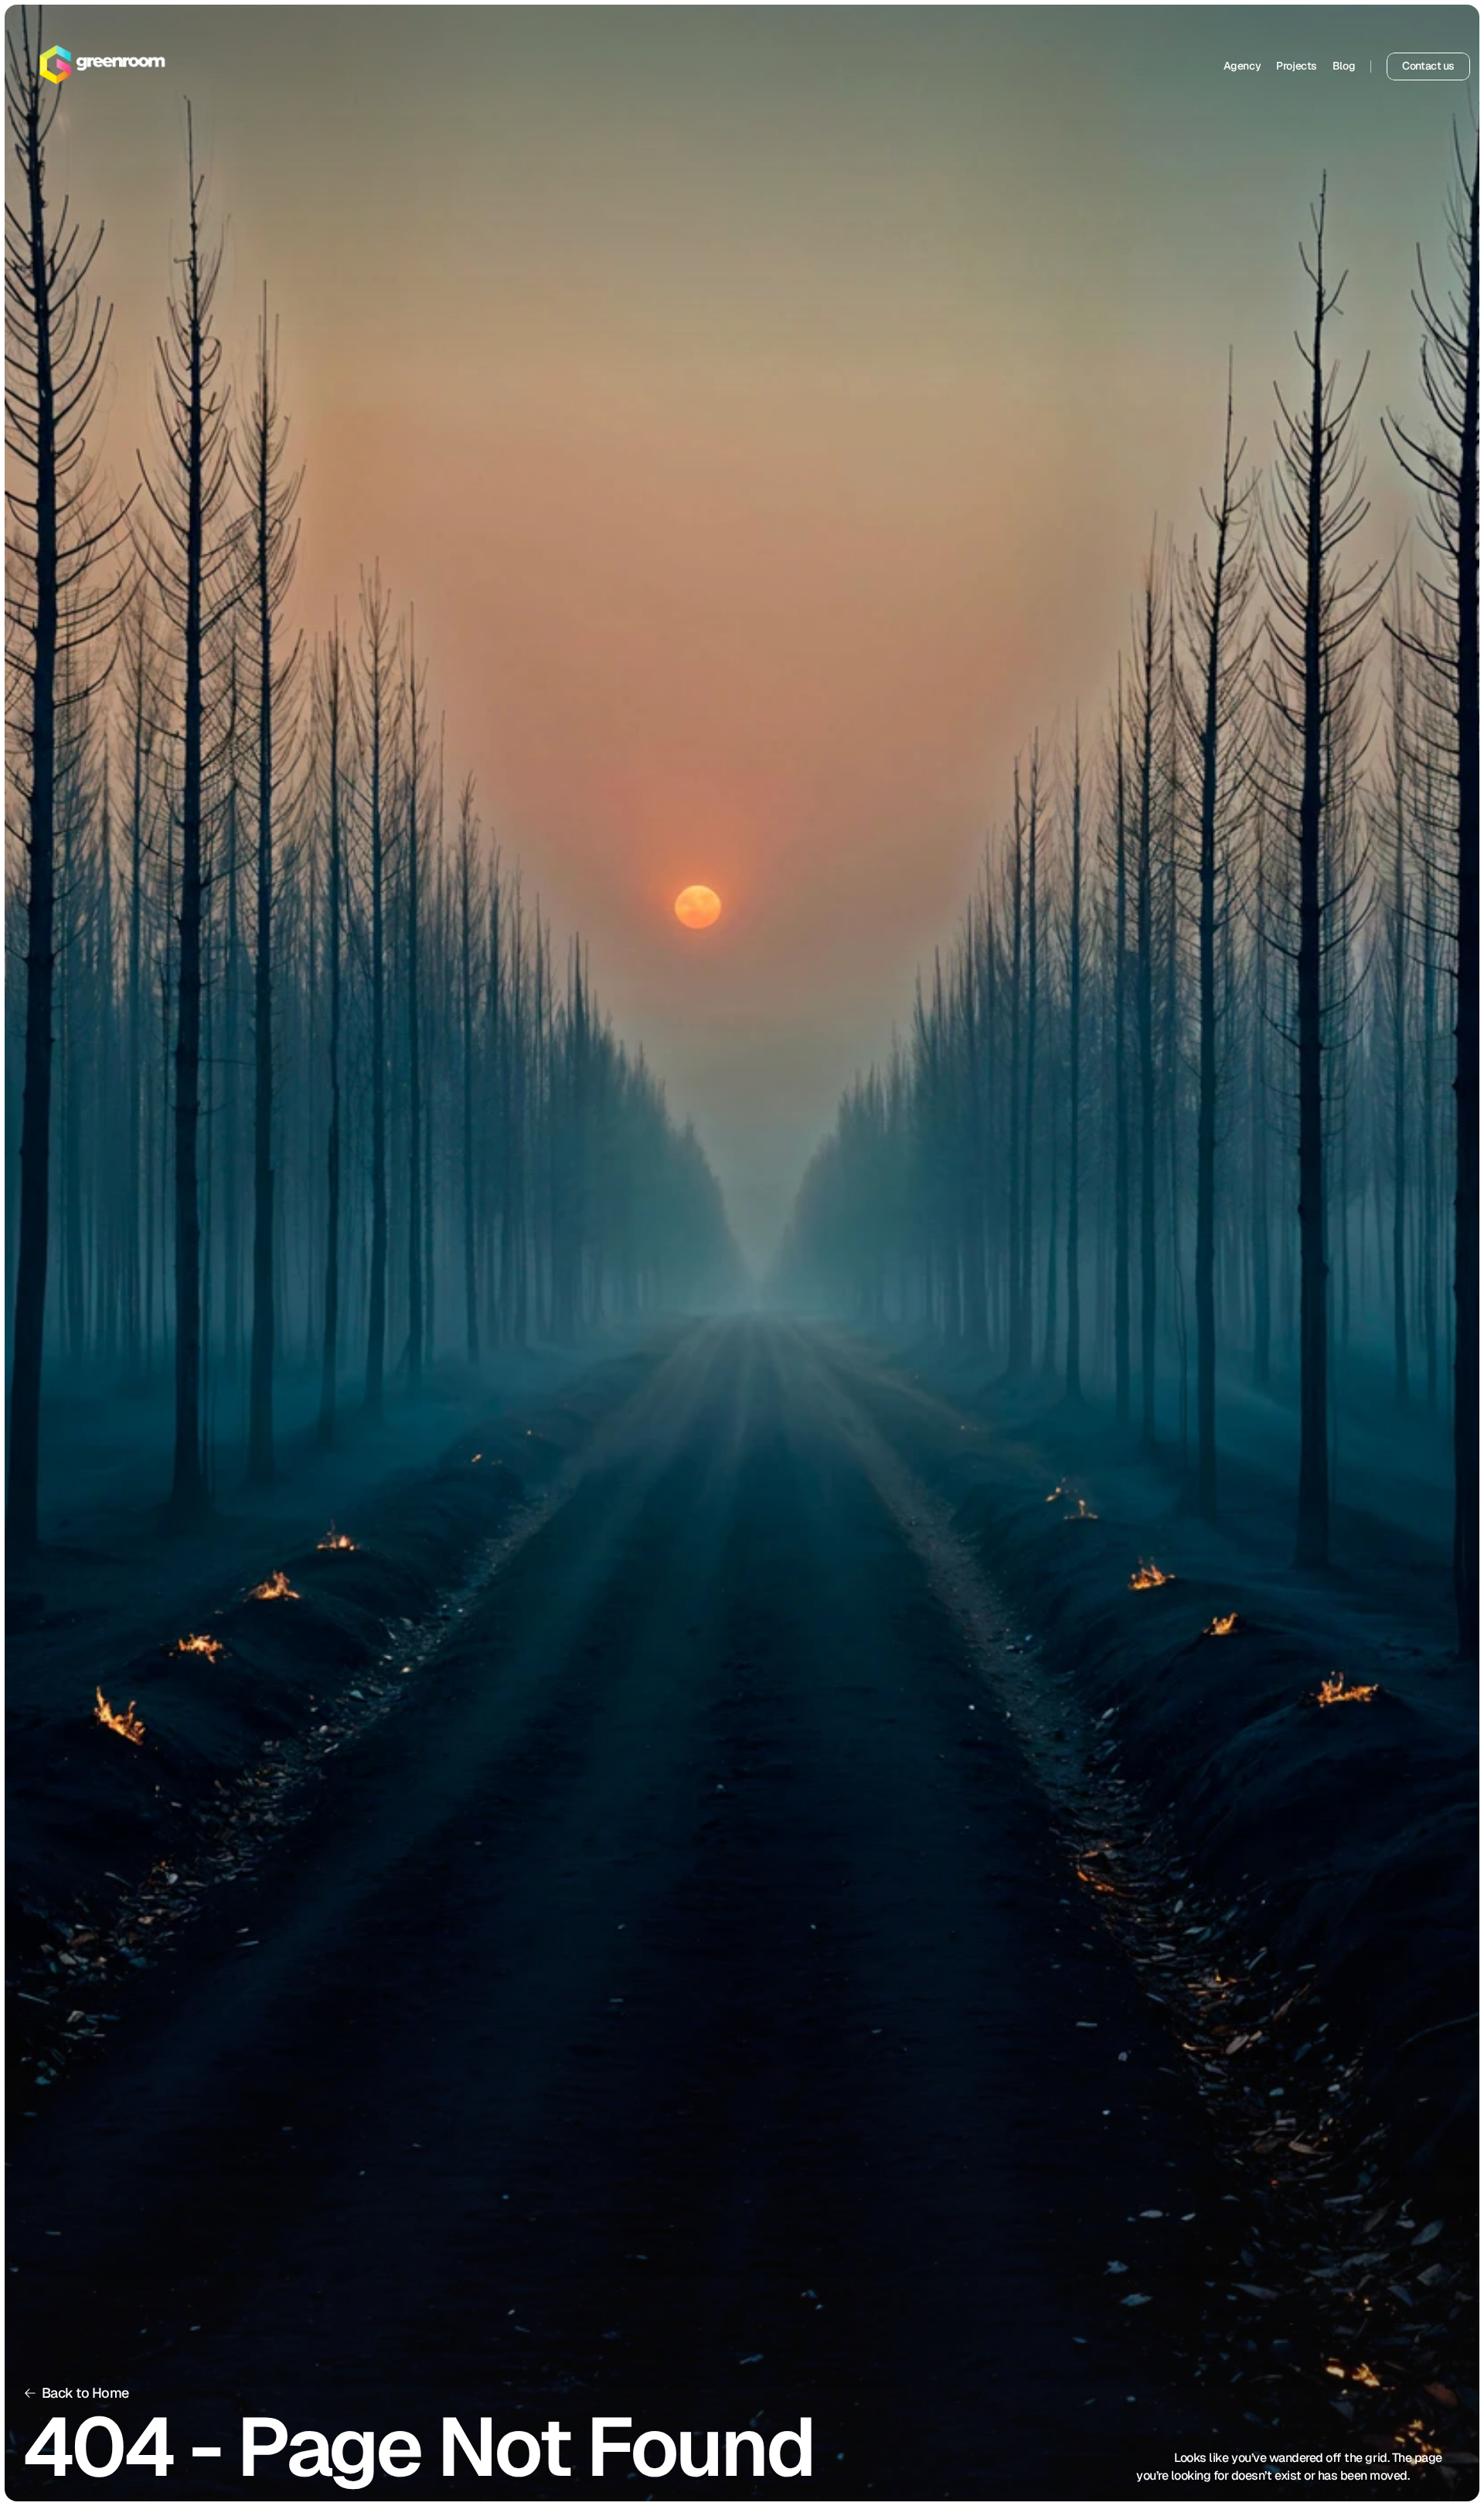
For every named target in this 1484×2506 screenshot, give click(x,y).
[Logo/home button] (103, 66)
